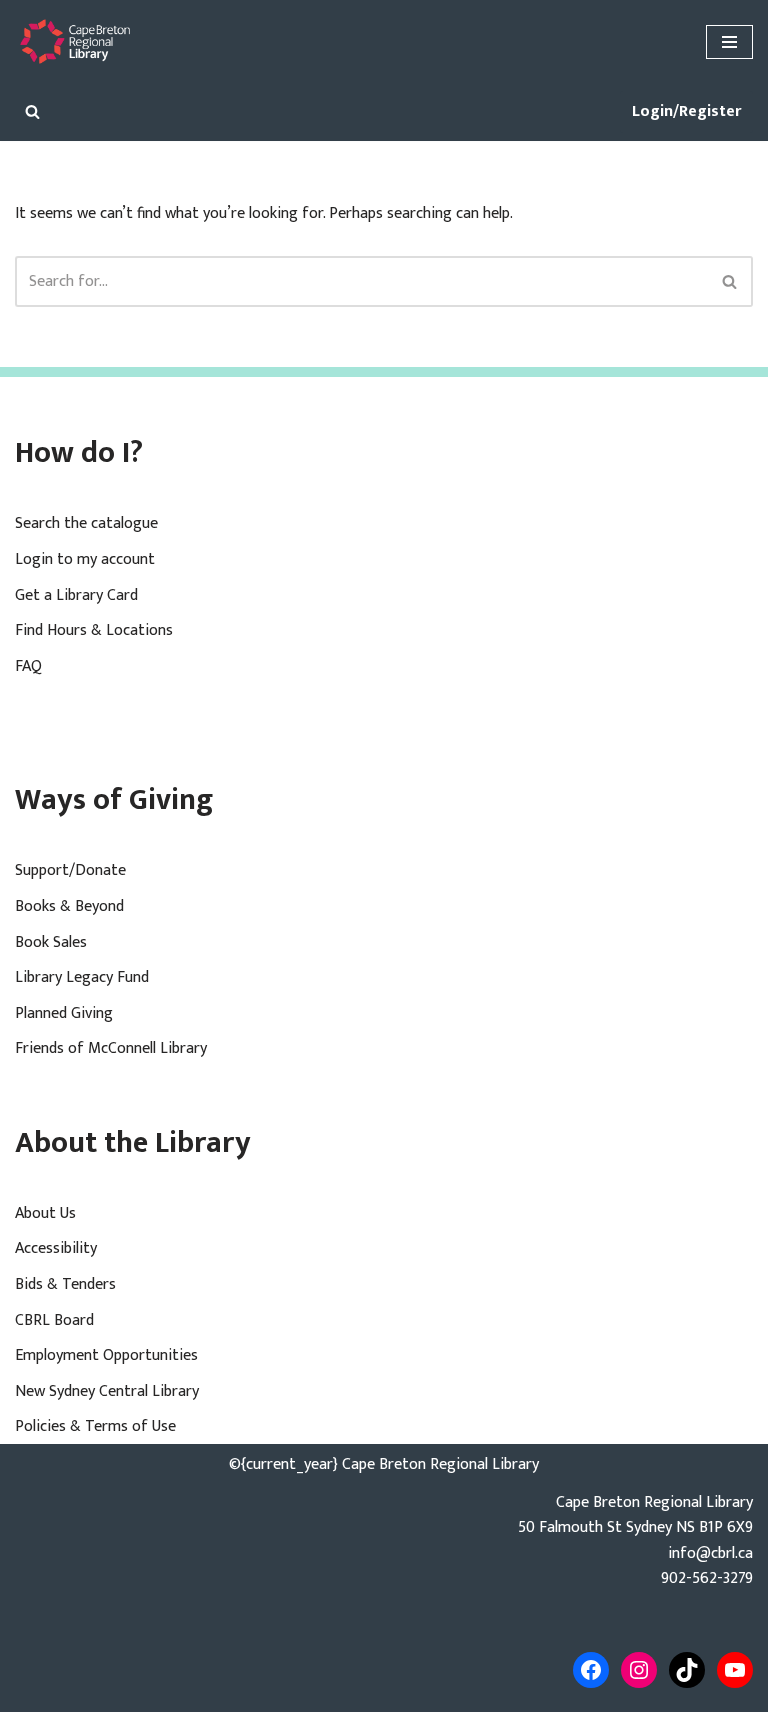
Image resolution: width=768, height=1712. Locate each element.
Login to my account (85, 559)
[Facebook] (591, 1670)
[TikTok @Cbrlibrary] (687, 1670)
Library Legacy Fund (82, 977)
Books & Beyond (69, 906)
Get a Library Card (76, 595)
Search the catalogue (86, 523)
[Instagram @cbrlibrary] (639, 1670)
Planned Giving (64, 1013)
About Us (45, 1213)
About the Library (133, 1143)
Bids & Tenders (65, 1284)
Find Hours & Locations (94, 630)
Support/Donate (70, 870)
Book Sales (51, 942)
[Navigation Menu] (729, 42)
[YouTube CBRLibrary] (735, 1670)
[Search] (32, 111)
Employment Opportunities (106, 1355)
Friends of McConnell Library (111, 1048)
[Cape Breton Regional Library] (75, 41)
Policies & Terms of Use (95, 1426)
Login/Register (686, 111)
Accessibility (56, 1248)
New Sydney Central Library (107, 1391)
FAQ (28, 666)
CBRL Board (54, 1320)
